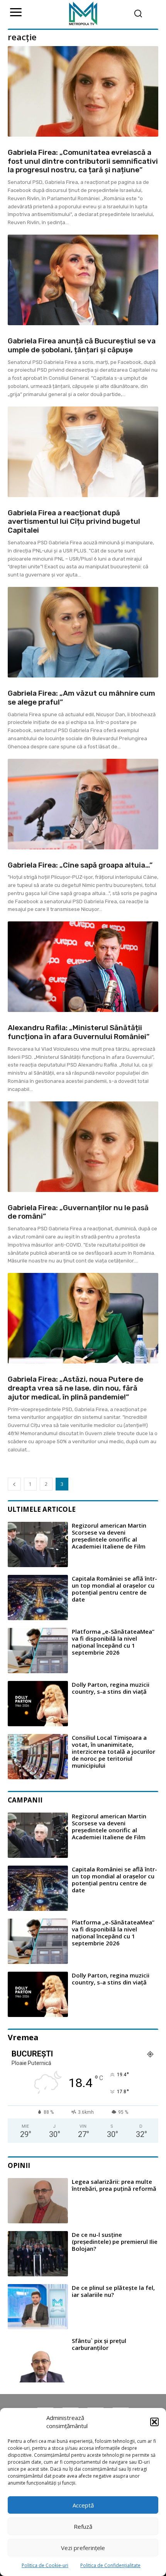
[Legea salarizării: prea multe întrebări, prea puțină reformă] (38, 2201)
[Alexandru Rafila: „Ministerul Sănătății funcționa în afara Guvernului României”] (83, 967)
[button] (154, 2422)
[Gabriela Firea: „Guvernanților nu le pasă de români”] (83, 1147)
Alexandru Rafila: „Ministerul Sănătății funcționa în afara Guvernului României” (79, 1032)
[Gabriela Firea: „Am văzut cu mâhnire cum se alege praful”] (83, 632)
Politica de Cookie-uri (45, 2565)
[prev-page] (14, 1484)
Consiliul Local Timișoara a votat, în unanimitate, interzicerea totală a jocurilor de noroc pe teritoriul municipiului (113, 1751)
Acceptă (83, 2505)
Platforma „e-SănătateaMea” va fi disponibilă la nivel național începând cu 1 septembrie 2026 (113, 1642)
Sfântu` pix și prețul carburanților (99, 2344)
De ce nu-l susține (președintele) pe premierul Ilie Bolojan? (115, 2242)
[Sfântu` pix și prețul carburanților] (38, 2360)
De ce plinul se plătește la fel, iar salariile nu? (113, 2291)
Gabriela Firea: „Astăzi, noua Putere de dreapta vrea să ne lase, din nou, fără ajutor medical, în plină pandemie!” (75, 1388)
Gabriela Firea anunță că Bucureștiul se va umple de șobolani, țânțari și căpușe (82, 345)
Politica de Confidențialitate (110, 2565)
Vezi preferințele (83, 2548)
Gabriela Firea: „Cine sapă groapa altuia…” (80, 865)
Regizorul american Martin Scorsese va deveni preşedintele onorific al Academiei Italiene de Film (109, 1536)
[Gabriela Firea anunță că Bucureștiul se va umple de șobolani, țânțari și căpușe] (83, 280)
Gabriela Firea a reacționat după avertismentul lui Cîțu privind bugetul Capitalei (74, 522)
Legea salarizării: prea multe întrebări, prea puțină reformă (114, 2185)
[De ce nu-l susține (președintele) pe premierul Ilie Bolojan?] (38, 2254)
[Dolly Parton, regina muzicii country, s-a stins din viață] (38, 1704)
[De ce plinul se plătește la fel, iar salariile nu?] (38, 2307)
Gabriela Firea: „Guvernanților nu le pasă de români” (78, 1212)
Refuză (83, 2526)
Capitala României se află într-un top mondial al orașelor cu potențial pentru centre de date (114, 1589)
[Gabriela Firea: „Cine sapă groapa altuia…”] (83, 804)
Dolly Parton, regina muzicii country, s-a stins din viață (111, 1688)
